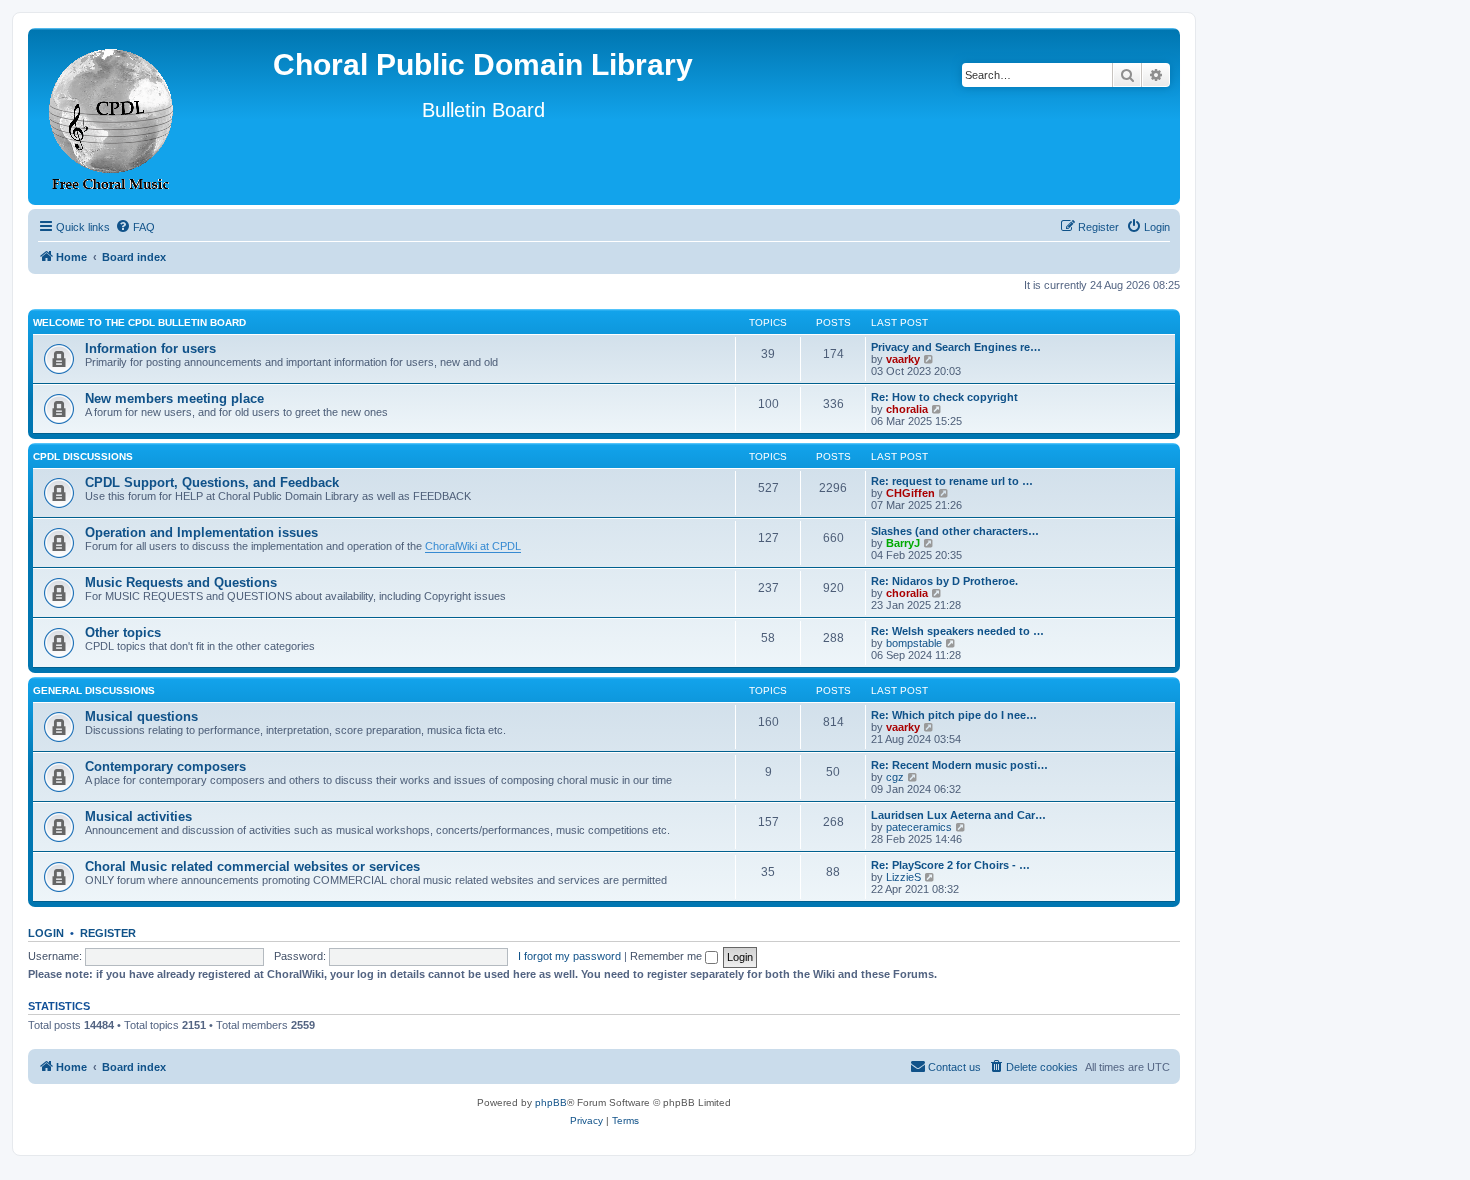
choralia (907, 409)
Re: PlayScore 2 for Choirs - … (950, 865)
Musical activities (138, 816)
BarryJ (903, 543)
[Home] (112, 116)
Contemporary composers (165, 766)
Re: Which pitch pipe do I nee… (954, 715)
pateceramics (919, 827)
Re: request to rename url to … (952, 481)
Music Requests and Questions (181, 582)
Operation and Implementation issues (201, 532)
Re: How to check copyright (944, 397)
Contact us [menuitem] (954, 1067)
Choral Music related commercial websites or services (252, 866)
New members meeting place (174, 398)
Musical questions (141, 716)
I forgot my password (569, 956)
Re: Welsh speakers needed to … (957, 631)
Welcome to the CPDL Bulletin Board (139, 322)
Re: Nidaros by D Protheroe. (944, 581)
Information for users (150, 348)
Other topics (123, 632)
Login (46, 933)
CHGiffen (910, 493)
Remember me (667, 956)
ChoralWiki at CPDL (473, 546)
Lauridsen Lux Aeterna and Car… (958, 815)
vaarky (903, 359)
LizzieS (903, 877)
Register (108, 933)
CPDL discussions (83, 456)
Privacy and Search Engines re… (956, 347)
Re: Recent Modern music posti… (959, 765)
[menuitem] (135, 227)
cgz (895, 777)
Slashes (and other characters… (955, 531)
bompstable (914, 643)
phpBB (551, 1102)
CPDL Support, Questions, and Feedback (212, 482)
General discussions (94, 690)
